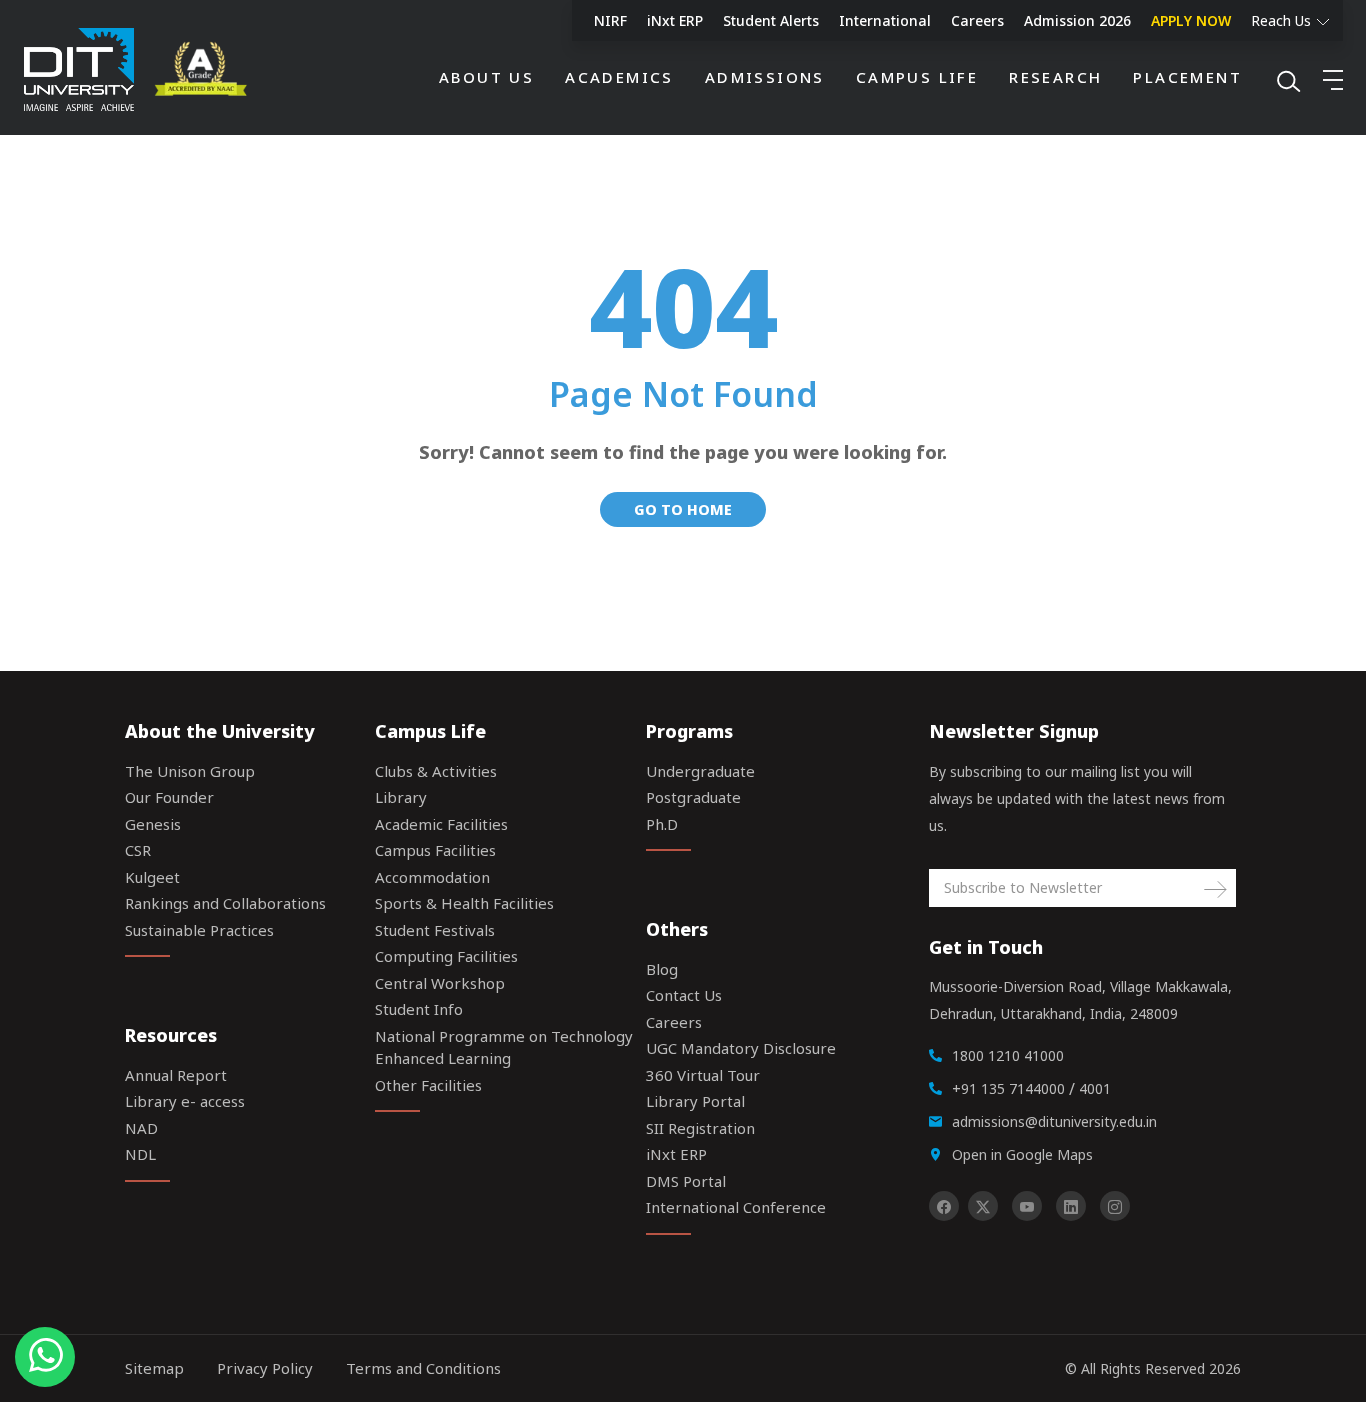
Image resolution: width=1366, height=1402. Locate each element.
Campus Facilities (435, 850)
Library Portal (695, 1101)
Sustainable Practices (199, 930)
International (885, 20)
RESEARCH (1055, 77)
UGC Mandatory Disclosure (741, 1048)
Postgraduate (693, 797)
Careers (977, 20)
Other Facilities (428, 1085)
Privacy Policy (265, 1368)
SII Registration (700, 1128)
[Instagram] (1115, 1206)
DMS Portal (686, 1181)
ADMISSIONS (765, 77)
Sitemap (154, 1368)
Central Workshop (440, 983)
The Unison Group (190, 771)
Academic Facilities (441, 824)
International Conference (736, 1207)
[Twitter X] (983, 1206)
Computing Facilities (446, 956)
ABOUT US (486, 77)
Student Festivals (435, 930)
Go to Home (683, 509)
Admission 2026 (1077, 20)
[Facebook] (944, 1206)
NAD (141, 1128)
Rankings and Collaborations (225, 903)
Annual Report (176, 1075)
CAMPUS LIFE (917, 77)
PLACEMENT (1187, 77)
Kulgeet (152, 877)
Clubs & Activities (436, 771)
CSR (138, 850)
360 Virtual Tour (703, 1075)
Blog (662, 969)
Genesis (153, 824)
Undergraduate (700, 771)
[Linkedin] (1071, 1206)
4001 (1095, 1088)
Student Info (419, 1009)
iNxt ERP (675, 20)
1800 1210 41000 (1008, 1055)
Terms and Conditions (423, 1368)
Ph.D (662, 824)
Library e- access (185, 1101)
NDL (140, 1154)
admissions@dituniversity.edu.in (1054, 1121)
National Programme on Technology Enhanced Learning (504, 1047)
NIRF (610, 20)
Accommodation (432, 877)
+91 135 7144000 (1008, 1088)
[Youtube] (1027, 1206)
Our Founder (169, 797)
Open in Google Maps (1022, 1154)
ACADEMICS (619, 77)
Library (401, 797)
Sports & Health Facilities (464, 903)
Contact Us (684, 995)
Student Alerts (771, 20)
